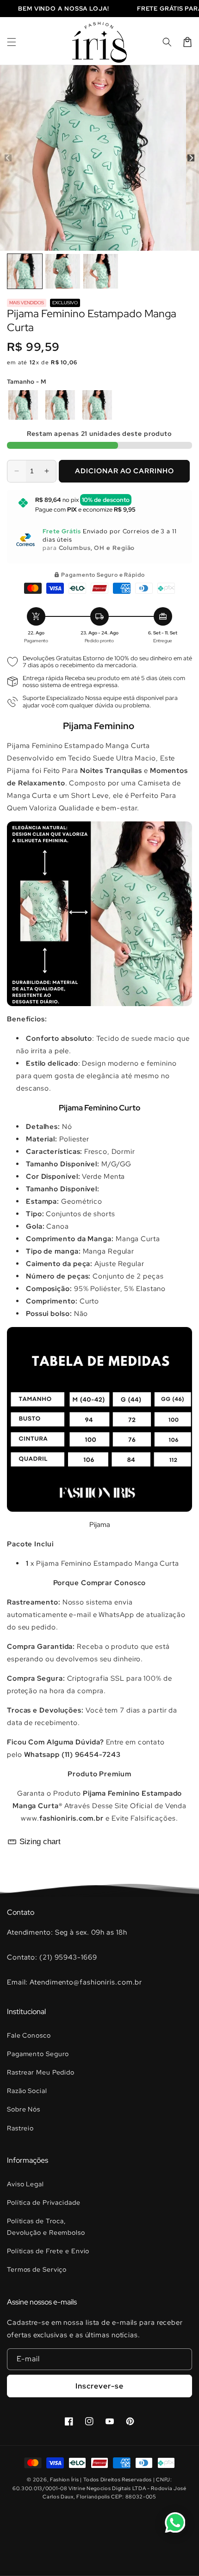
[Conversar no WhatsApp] (175, 2522)
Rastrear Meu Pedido (41, 2072)
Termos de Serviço (37, 2269)
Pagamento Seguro (38, 2054)
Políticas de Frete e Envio (48, 2251)
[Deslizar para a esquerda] (8, 158)
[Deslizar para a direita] (191, 158)
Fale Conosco (29, 2035)
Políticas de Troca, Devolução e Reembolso (46, 2227)
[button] (12, 42)
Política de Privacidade (44, 2202)
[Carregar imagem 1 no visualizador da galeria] (25, 271)
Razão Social (27, 2091)
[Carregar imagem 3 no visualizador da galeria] (101, 271)
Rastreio (20, 2128)
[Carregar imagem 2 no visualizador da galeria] (63, 271)
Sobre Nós (24, 2109)
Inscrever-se (99, 2386)
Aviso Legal (25, 2184)
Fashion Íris (64, 2479)
